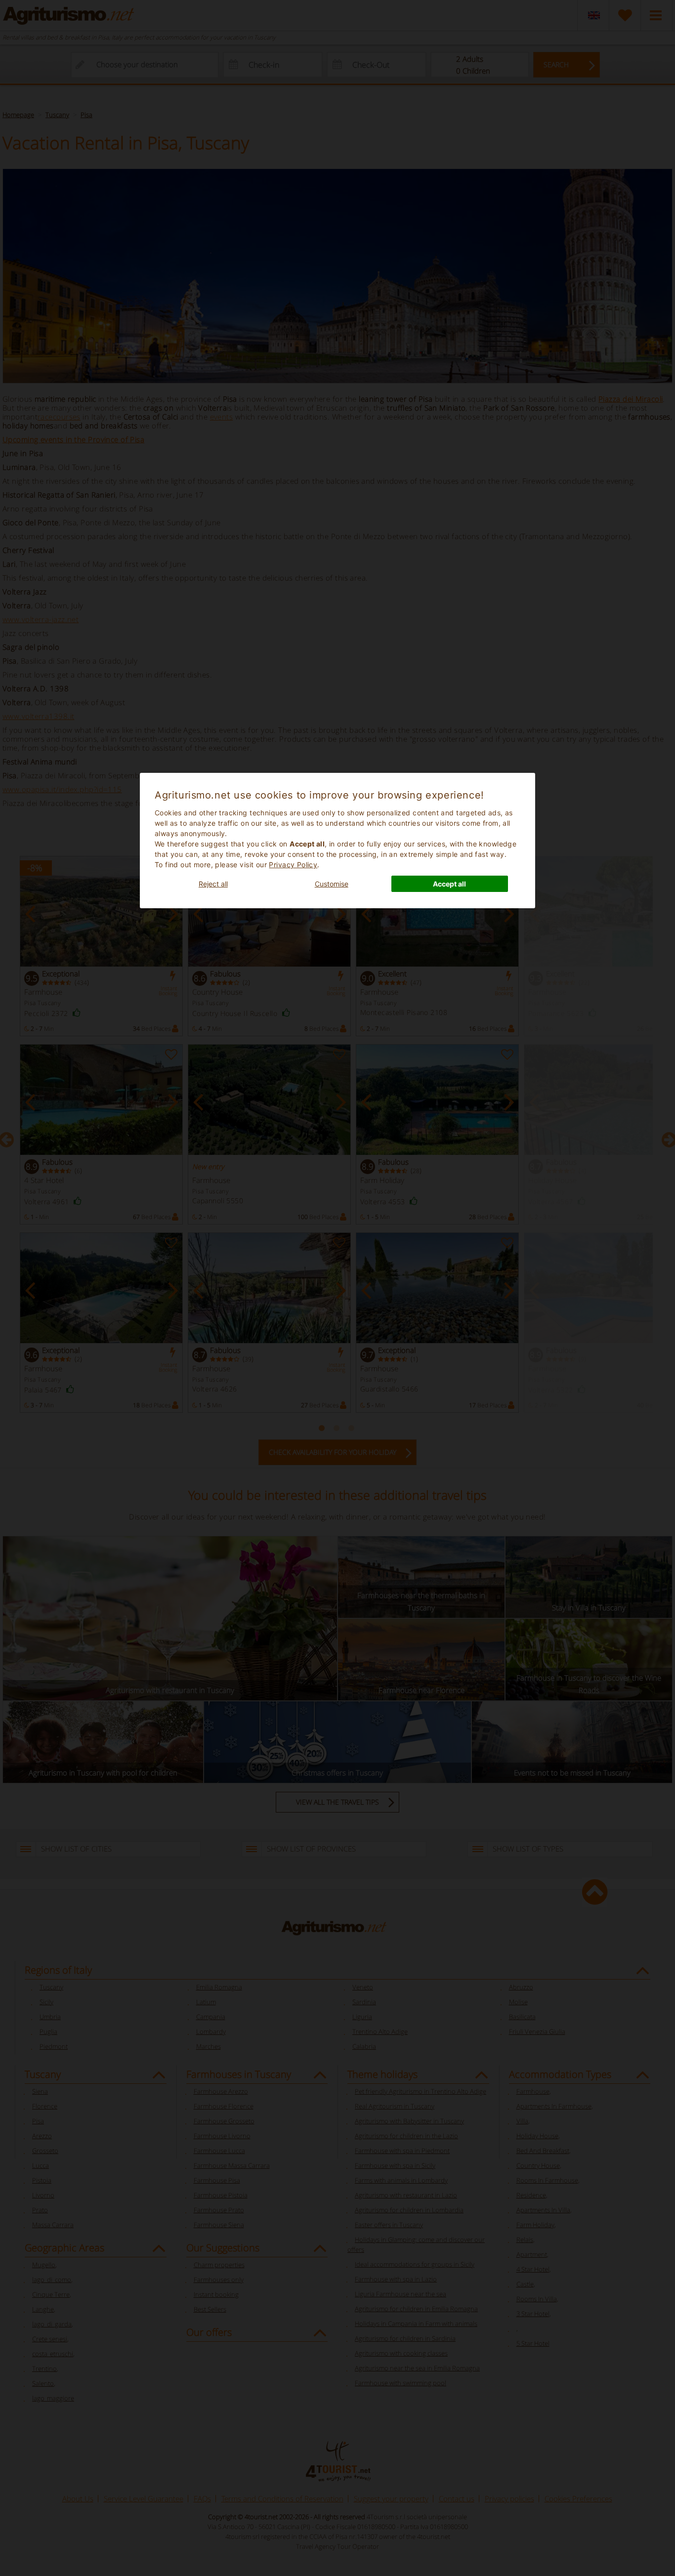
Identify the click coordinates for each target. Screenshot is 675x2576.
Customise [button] (332, 884)
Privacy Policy (293, 865)
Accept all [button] (449, 884)
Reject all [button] (213, 884)
